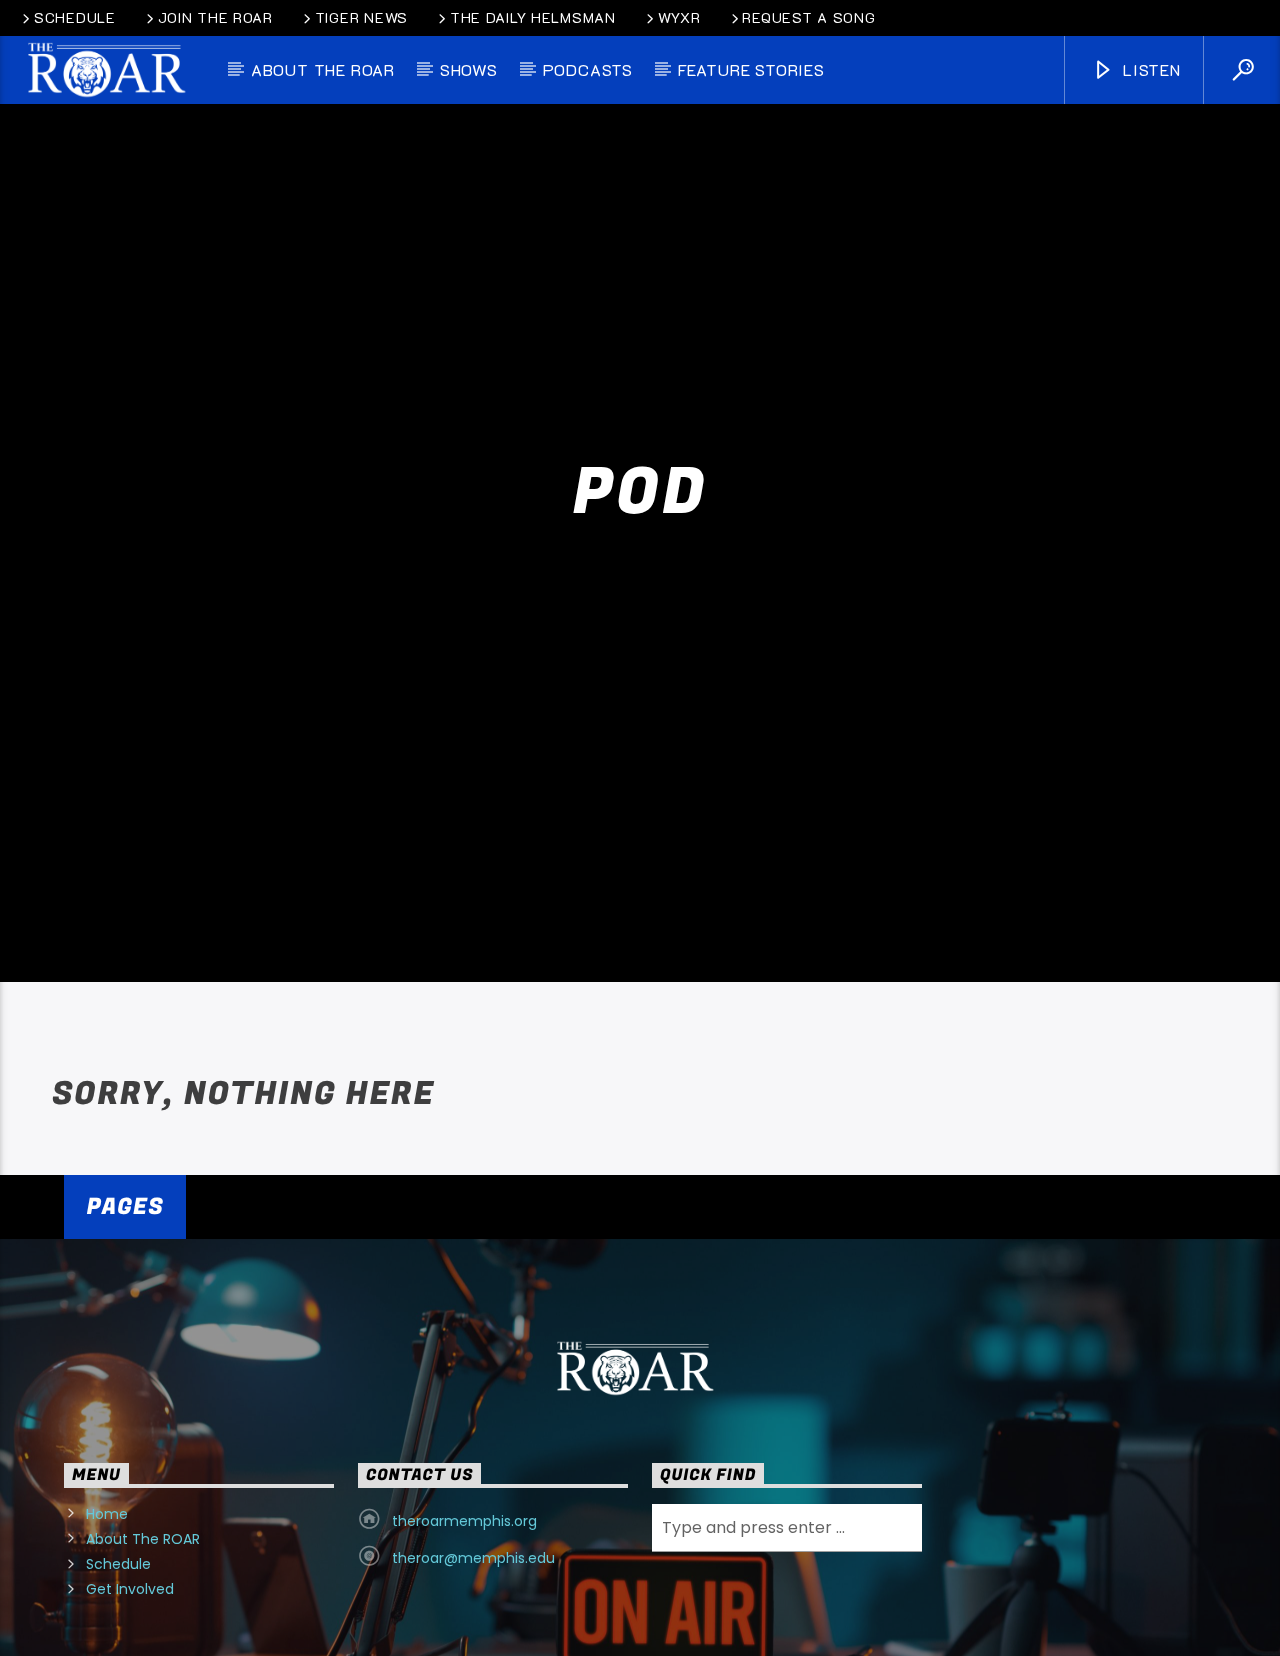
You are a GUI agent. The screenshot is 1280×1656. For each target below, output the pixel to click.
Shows (469, 69)
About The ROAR (143, 1598)
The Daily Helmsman (533, 17)
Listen (1149, 69)
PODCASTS (588, 69)
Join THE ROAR (215, 17)
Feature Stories (751, 69)
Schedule (75, 17)
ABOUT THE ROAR (323, 69)
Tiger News (361, 17)
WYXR (679, 17)
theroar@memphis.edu (473, 1617)
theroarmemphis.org (464, 1580)
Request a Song (808, 17)
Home (107, 1573)
